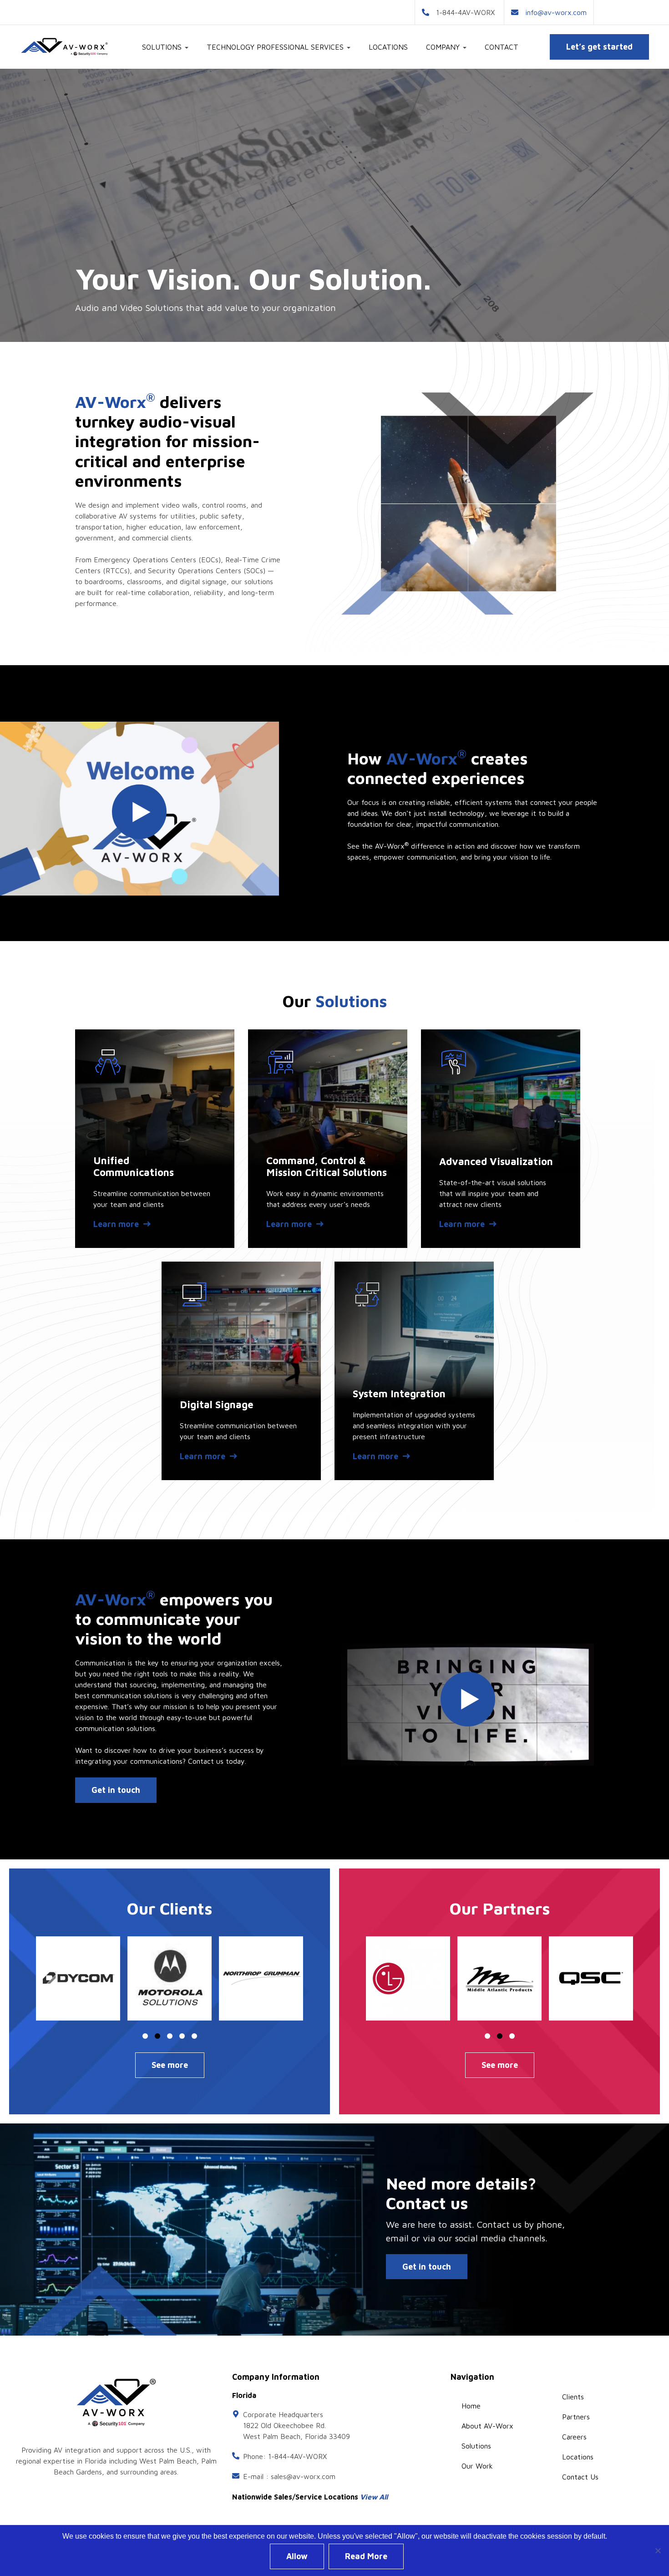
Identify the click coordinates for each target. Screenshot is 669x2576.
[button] (78, 1978)
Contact (502, 47)
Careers (574, 2437)
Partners (576, 2417)
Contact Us (580, 2477)
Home (471, 2406)
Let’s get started (599, 47)
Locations (388, 47)
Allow (297, 2556)
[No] (658, 2551)
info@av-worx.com (556, 12)
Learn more (116, 1224)
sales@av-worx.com (303, 2476)
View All (374, 2497)
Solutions (476, 2446)
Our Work (477, 2466)
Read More (366, 2556)
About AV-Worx (487, 2426)
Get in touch (116, 1790)
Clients (573, 2397)
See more (170, 2065)
